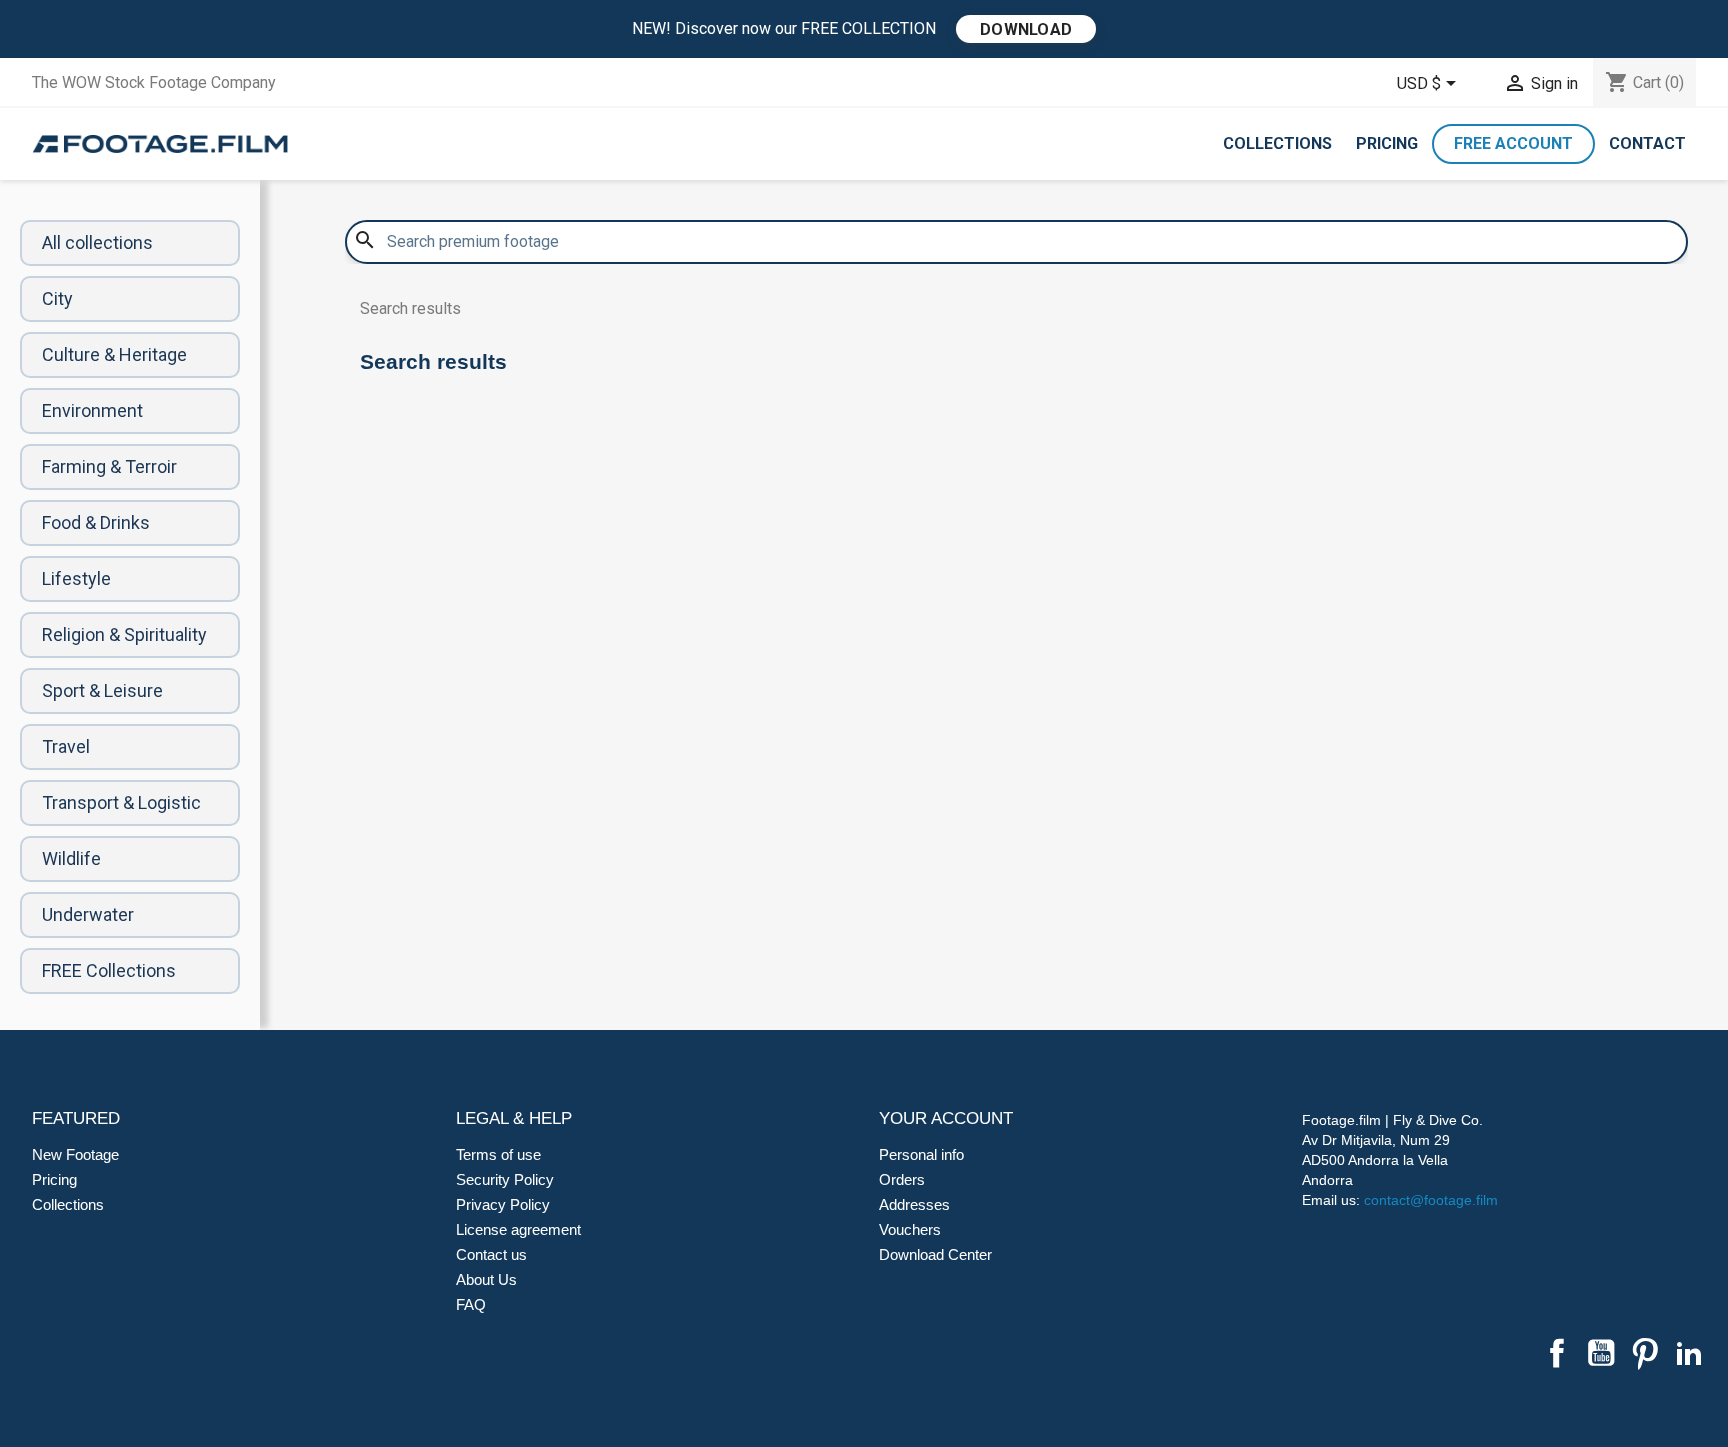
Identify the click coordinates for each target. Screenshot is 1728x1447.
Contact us (491, 1254)
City (57, 298)
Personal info (921, 1154)
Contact (1647, 143)
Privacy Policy (503, 1204)
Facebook (1557, 1353)
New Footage (75, 1154)
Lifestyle (76, 578)
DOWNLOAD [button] (1026, 29)
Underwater (88, 914)
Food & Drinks (96, 522)
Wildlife (71, 858)
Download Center (935, 1254)
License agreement (518, 1229)
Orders (902, 1179)
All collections (97, 242)
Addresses (914, 1204)
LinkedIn (1689, 1353)
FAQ (471, 1304)
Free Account (1513, 143)
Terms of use (498, 1154)
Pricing (1387, 143)
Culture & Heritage (114, 354)
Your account (946, 1118)
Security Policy (505, 1179)
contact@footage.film (1431, 1200)
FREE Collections (109, 970)
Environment (92, 410)
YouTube (1601, 1353)
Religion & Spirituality (124, 634)
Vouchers (910, 1229)
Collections (1277, 143)
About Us (486, 1279)
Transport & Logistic (121, 802)
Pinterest (1645, 1353)
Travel (66, 746)
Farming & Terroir (109, 466)
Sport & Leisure (102, 690)
